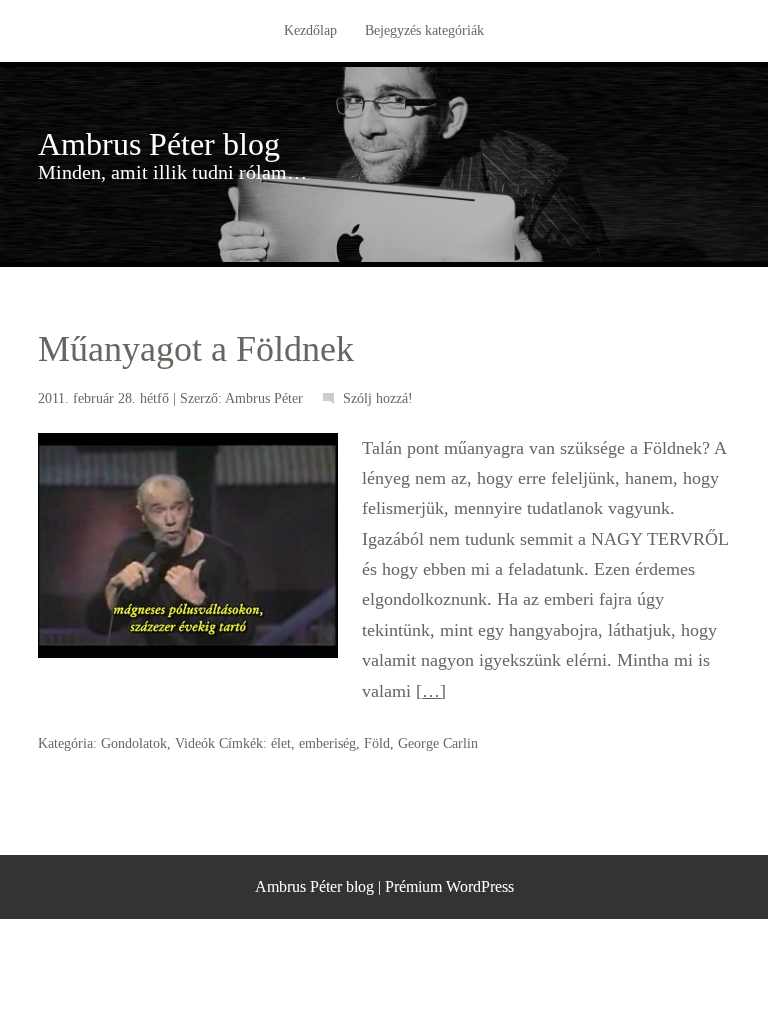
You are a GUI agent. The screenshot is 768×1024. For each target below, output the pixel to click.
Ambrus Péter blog (159, 144)
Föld (377, 743)
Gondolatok (134, 743)
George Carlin (438, 743)
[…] (431, 691)
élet (281, 743)
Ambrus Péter (264, 398)
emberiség (327, 743)
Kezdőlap (310, 30)
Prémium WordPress (449, 886)
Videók (195, 743)
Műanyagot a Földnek (196, 349)
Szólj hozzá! (378, 398)
